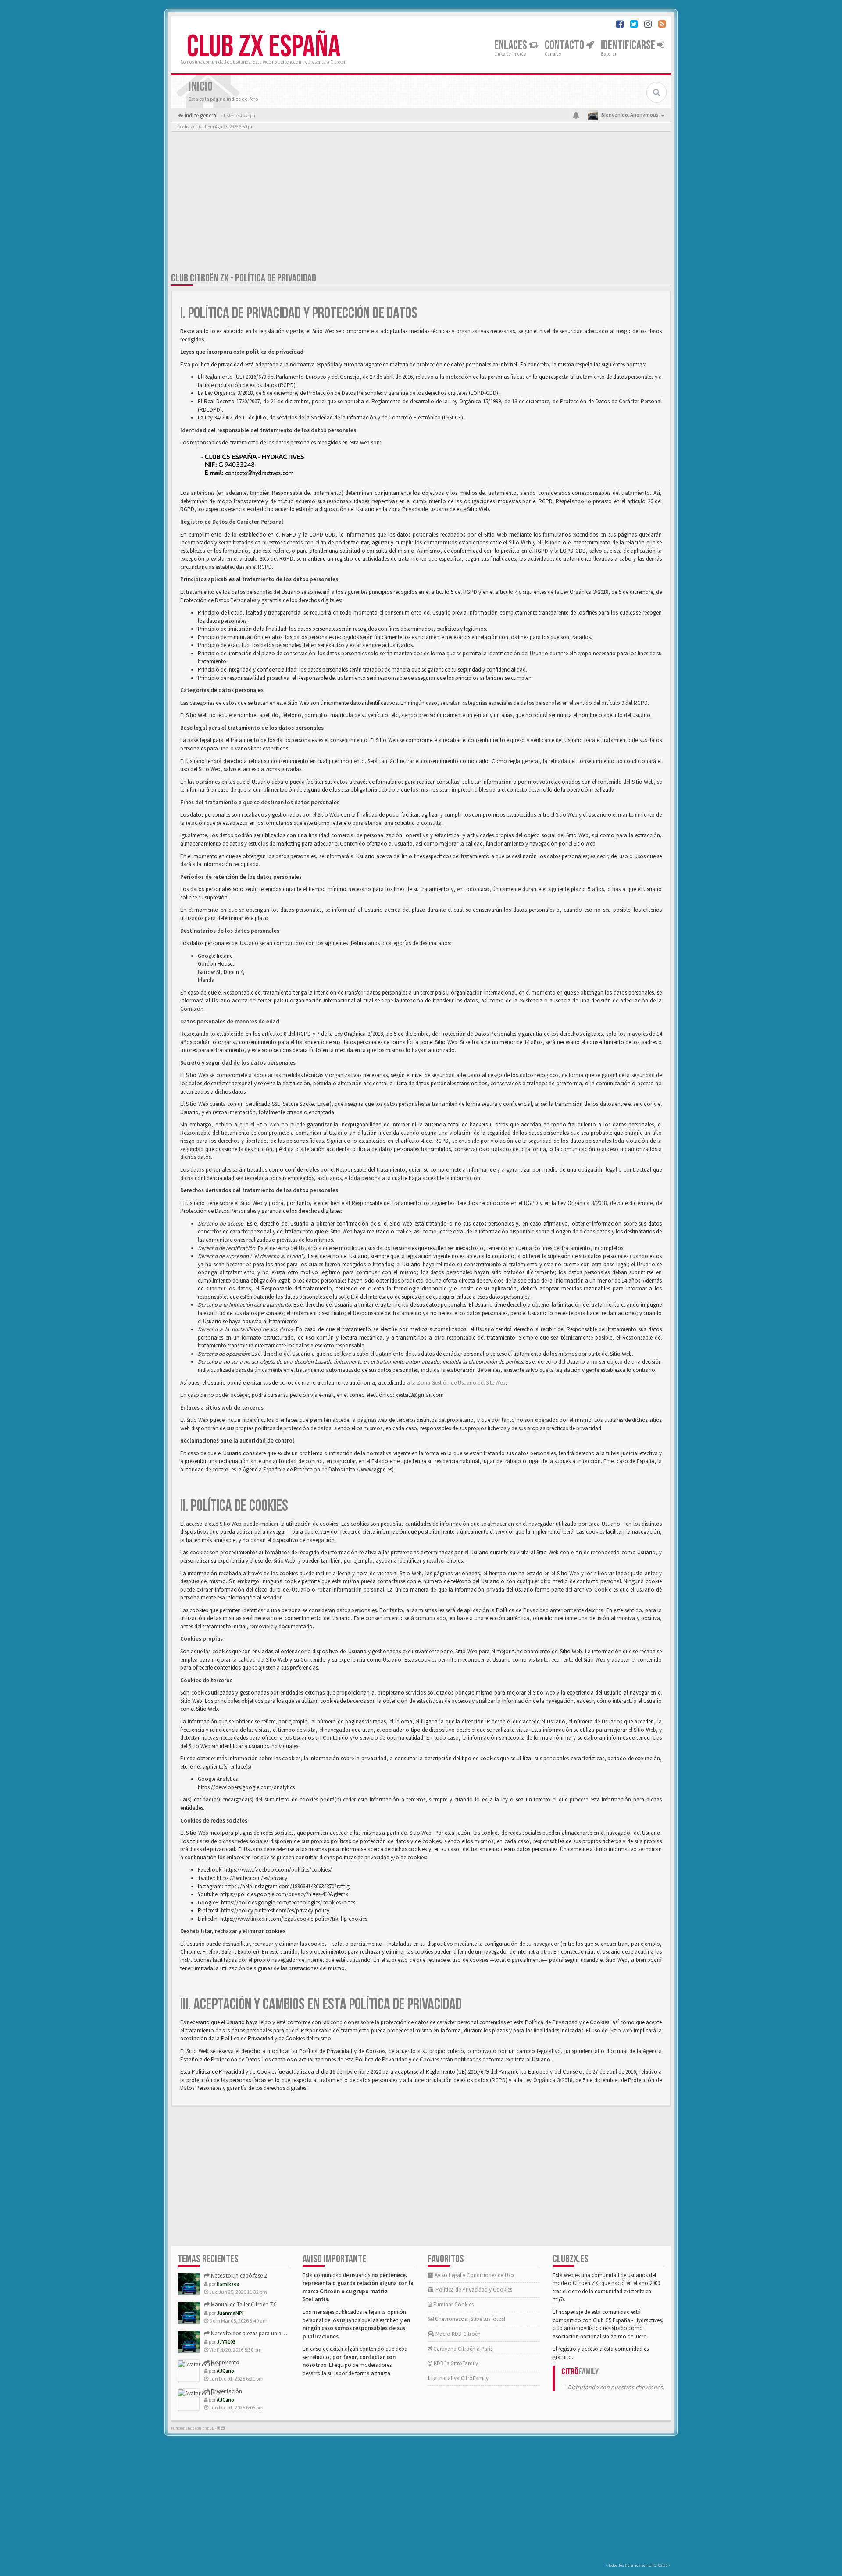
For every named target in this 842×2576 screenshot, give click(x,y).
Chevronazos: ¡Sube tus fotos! (469, 2319)
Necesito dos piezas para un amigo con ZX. (262, 2333)
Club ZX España (264, 47)
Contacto (565, 45)
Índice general (200, 115)
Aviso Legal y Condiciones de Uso (474, 2275)
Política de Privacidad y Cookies (473, 2290)
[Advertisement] (421, 204)
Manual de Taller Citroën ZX (243, 2304)
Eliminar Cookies (453, 2304)
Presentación (226, 2391)
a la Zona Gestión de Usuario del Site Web (456, 1383)
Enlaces (512, 45)
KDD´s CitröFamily (455, 2363)
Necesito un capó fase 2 (238, 2276)
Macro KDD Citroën (457, 2334)
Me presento (225, 2362)
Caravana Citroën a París (462, 2349)
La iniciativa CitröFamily (459, 2378)
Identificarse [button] (629, 45)
